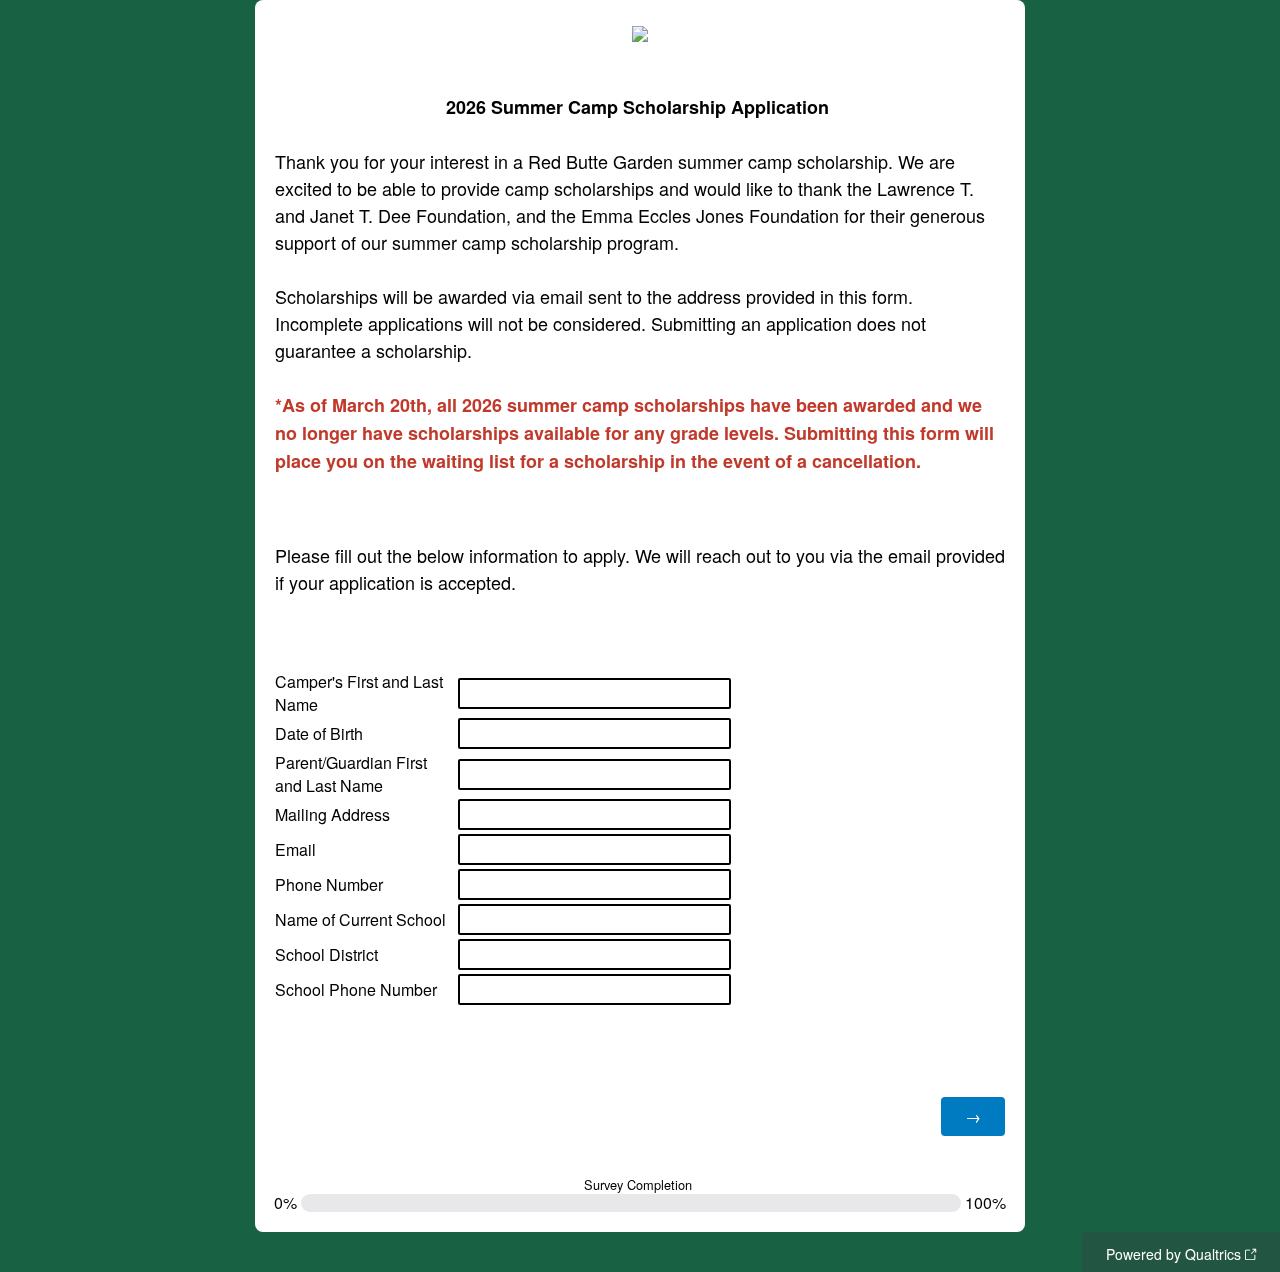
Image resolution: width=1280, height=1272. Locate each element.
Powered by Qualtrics (1173, 1254)
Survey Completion (638, 1185)
